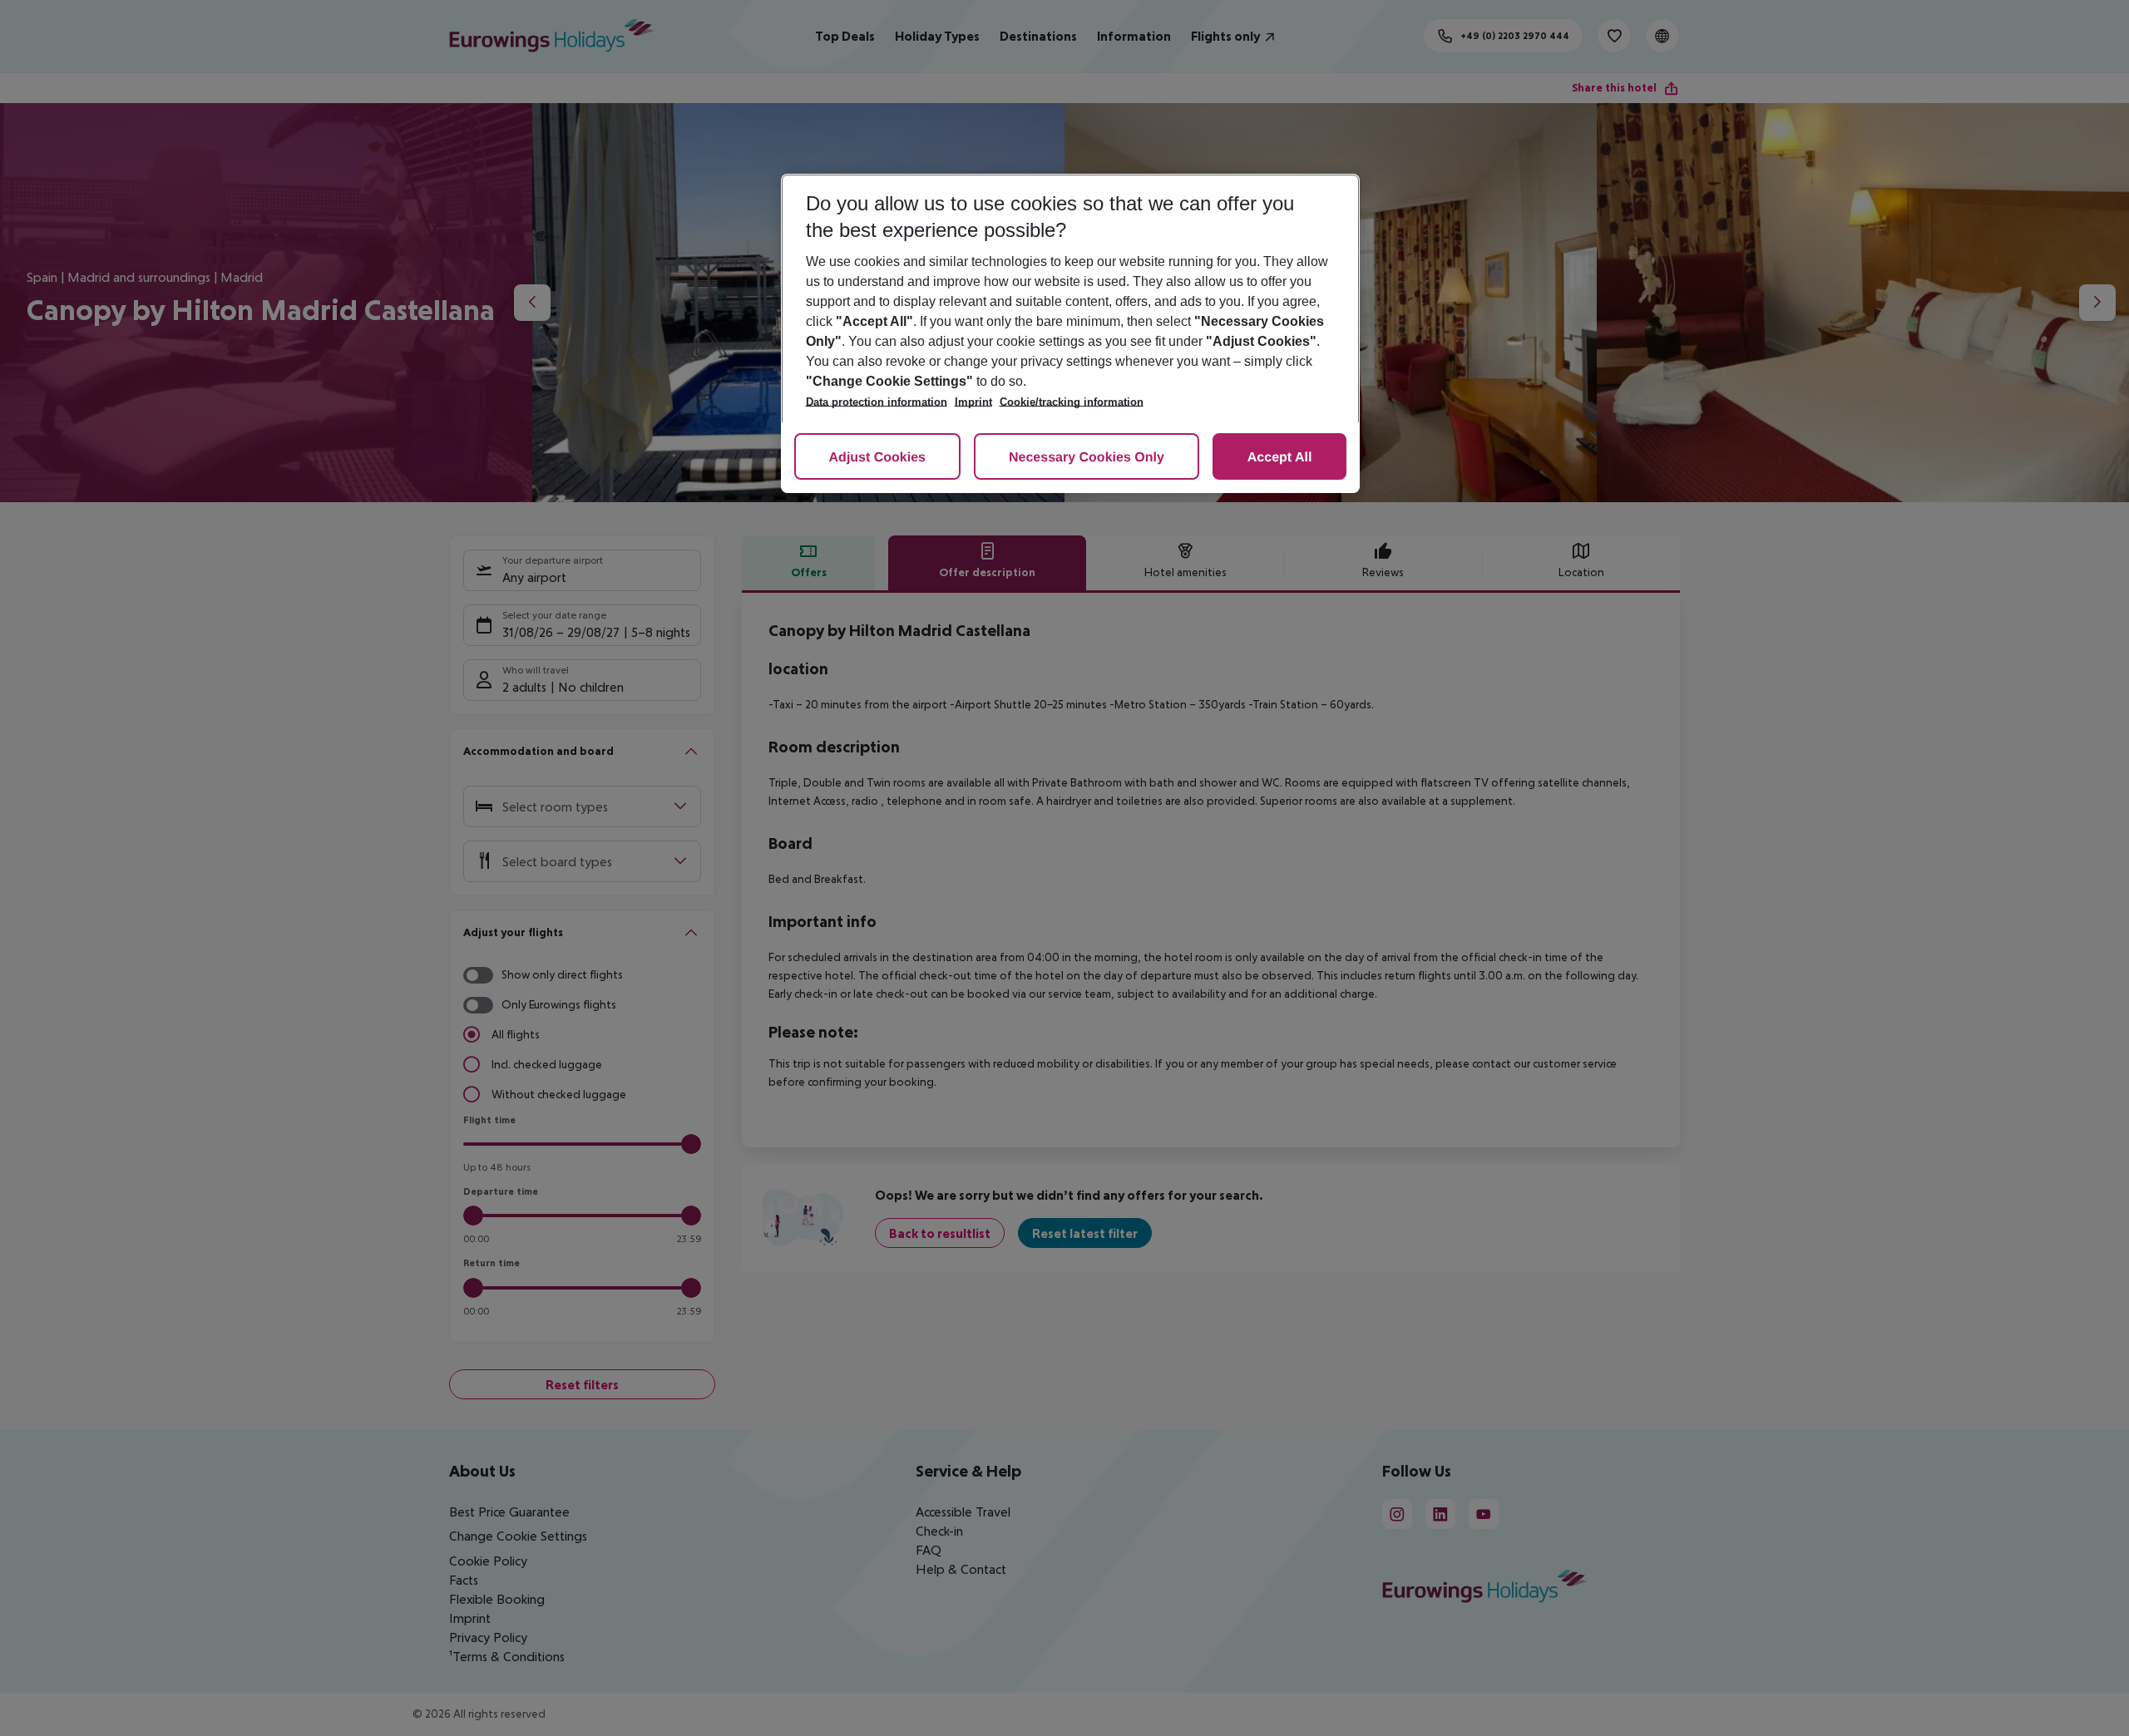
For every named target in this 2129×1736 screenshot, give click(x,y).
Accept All (1280, 458)
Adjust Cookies (877, 458)
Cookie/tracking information (1072, 402)
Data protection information (877, 402)
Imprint (973, 402)
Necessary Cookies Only (1087, 458)
